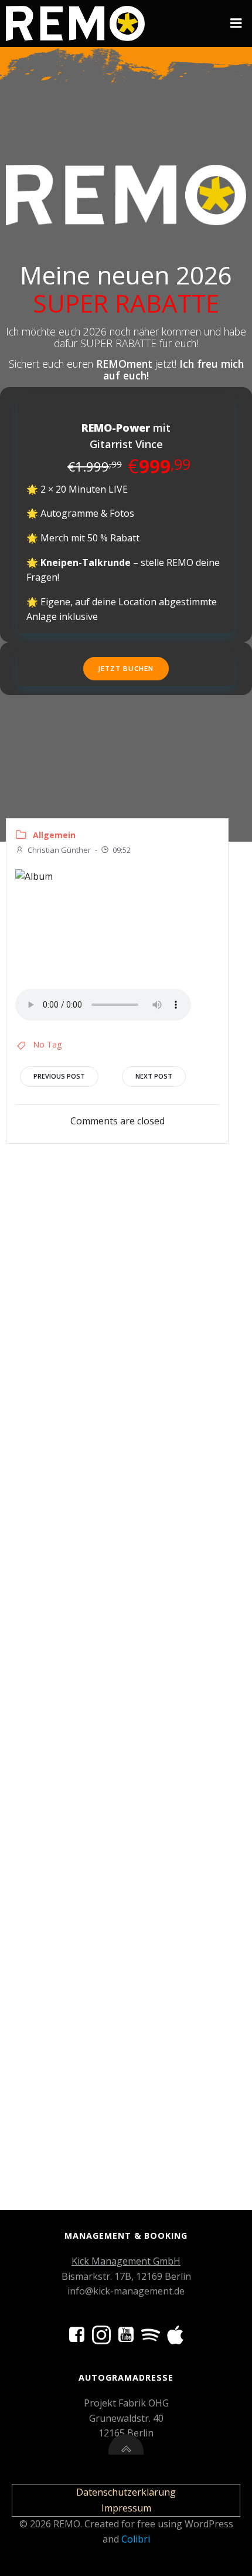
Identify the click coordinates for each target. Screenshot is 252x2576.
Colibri (136, 2539)
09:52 (122, 850)
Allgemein (54, 835)
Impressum (126, 2508)
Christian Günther (59, 850)
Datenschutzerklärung (126, 2492)
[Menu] (236, 23)
